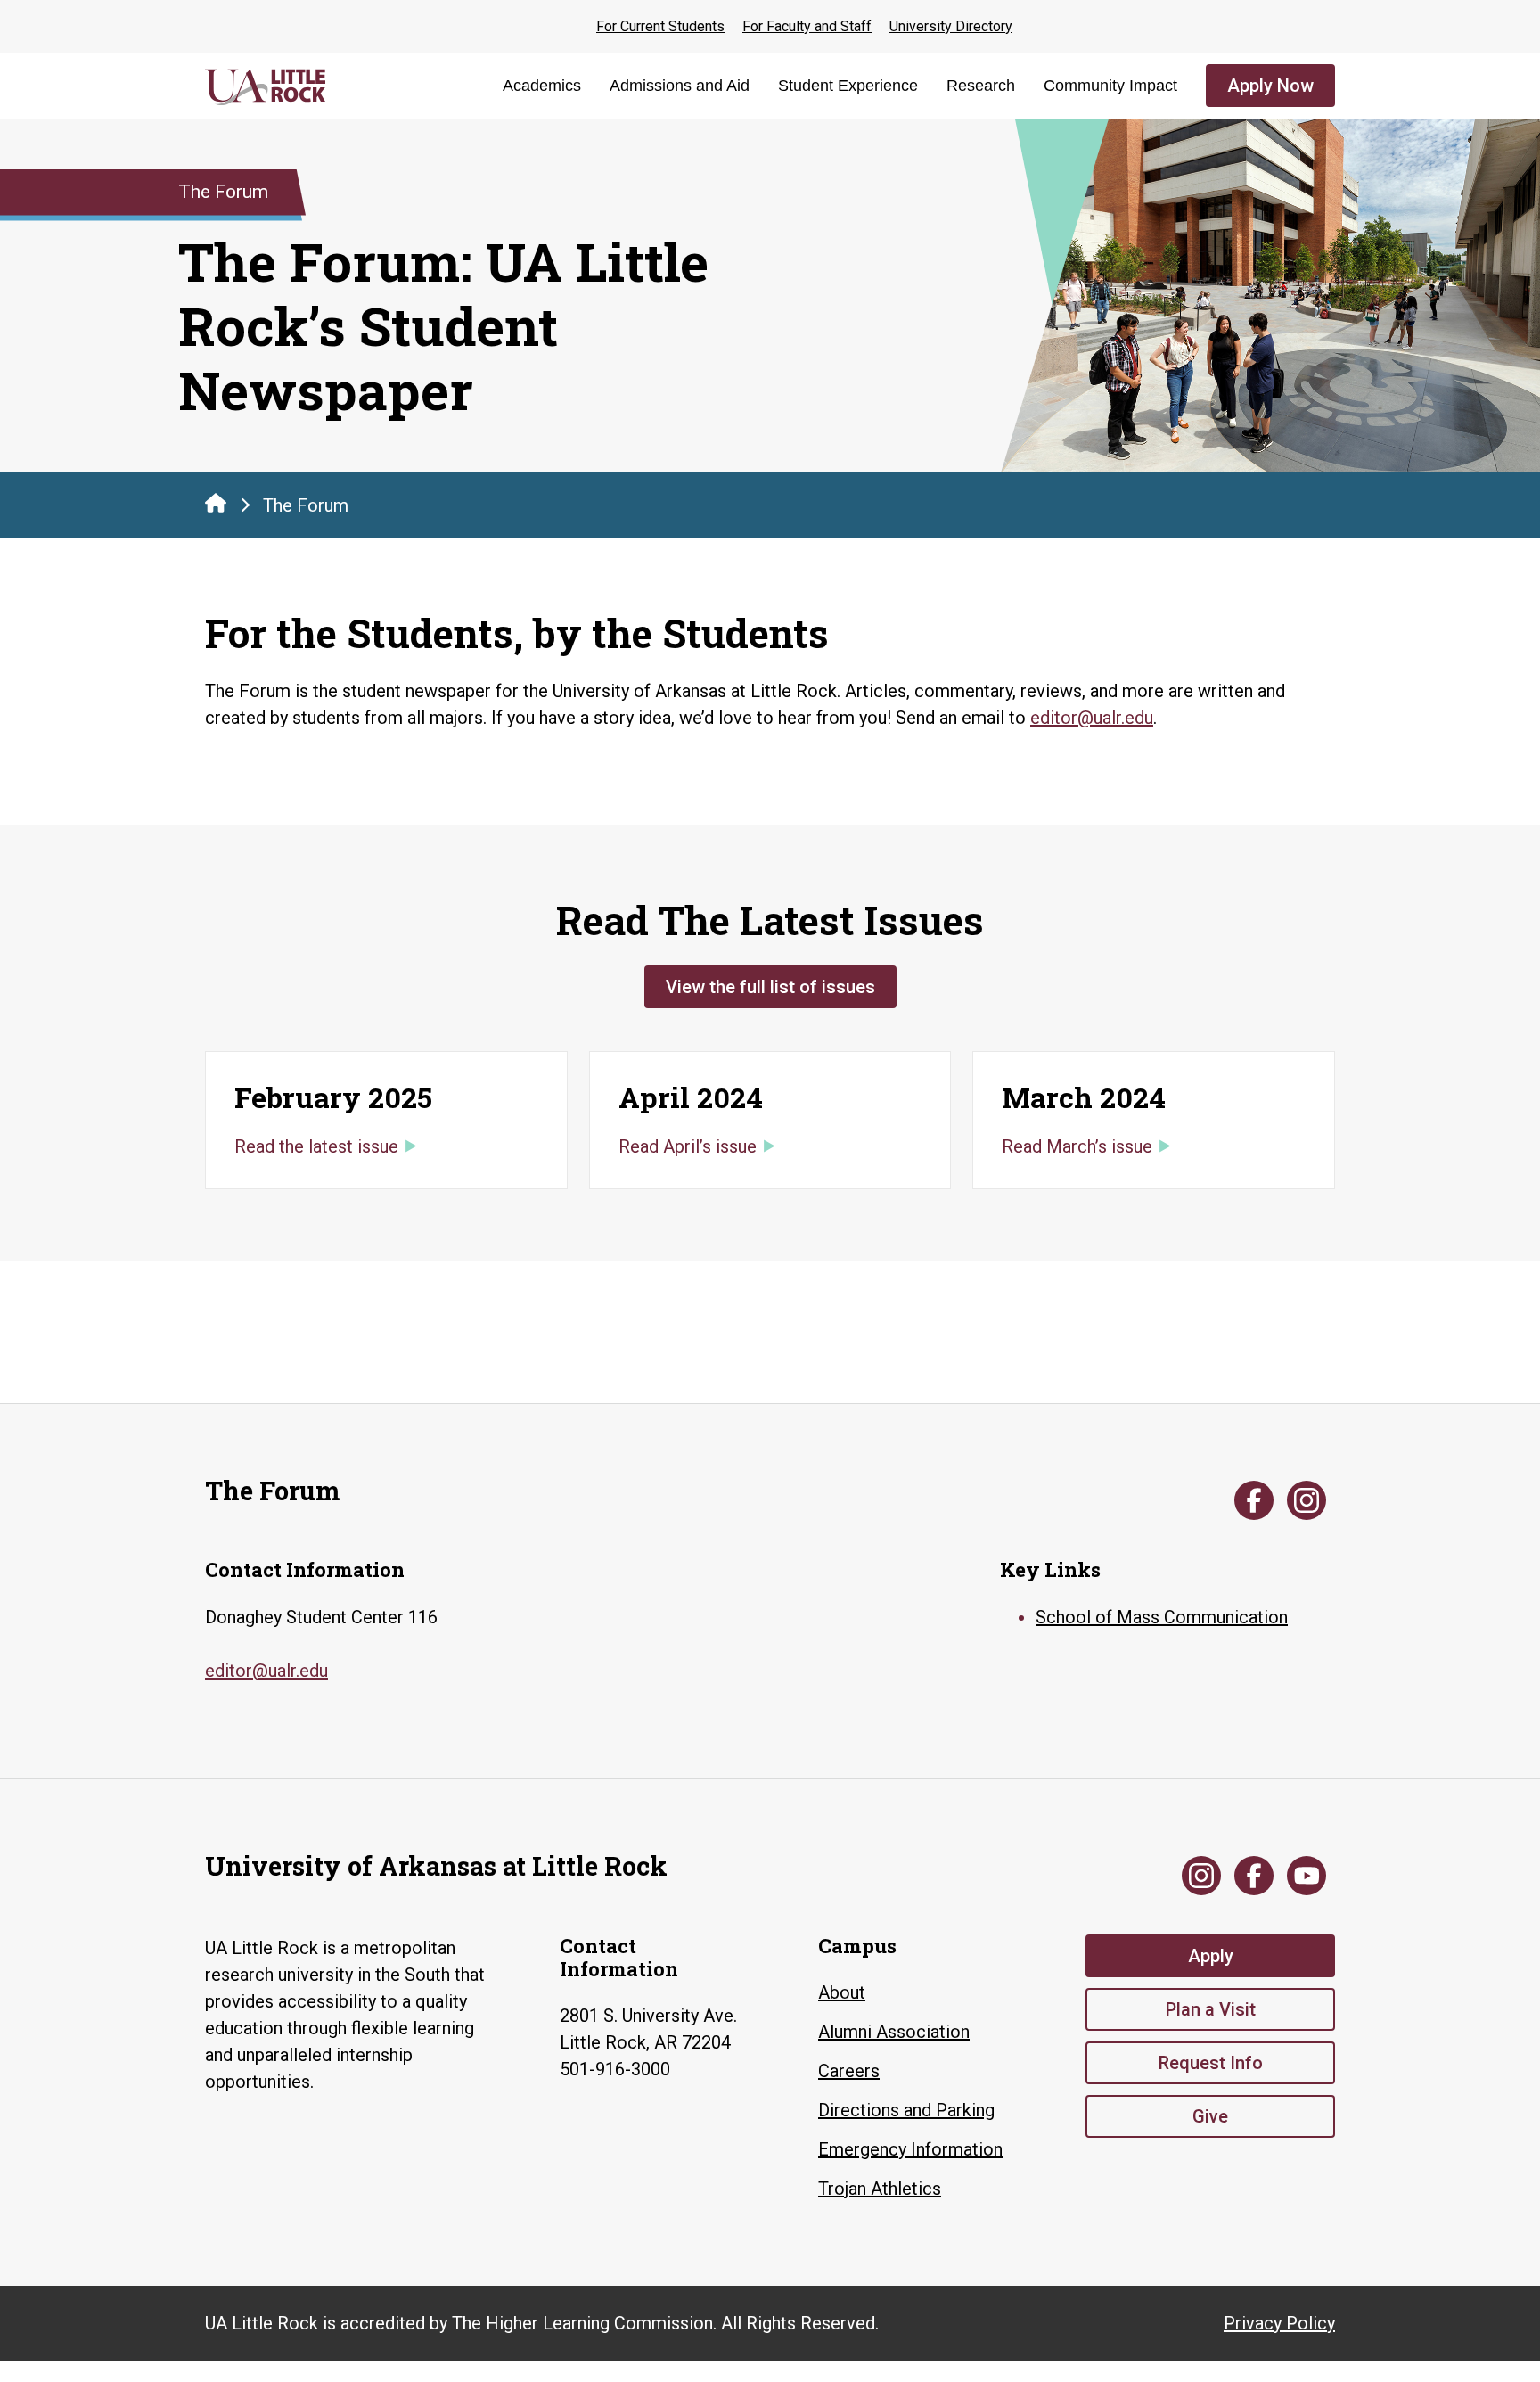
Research (981, 86)
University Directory (951, 26)
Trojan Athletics (880, 2189)
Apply (1211, 1956)
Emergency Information (910, 2149)
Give (1210, 2116)
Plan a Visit (1211, 2009)
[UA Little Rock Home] (216, 503)
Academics (542, 86)
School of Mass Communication (1162, 1617)
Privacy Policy (1279, 2323)
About (842, 1992)
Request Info (1211, 2063)
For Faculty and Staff (807, 26)
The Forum (306, 505)
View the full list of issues (770, 987)
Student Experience (848, 86)
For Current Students (660, 26)
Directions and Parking (906, 2110)
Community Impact (1110, 86)
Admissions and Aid (680, 86)
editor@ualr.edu (1092, 718)
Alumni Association (894, 2032)
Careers (849, 2071)
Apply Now (1270, 86)
